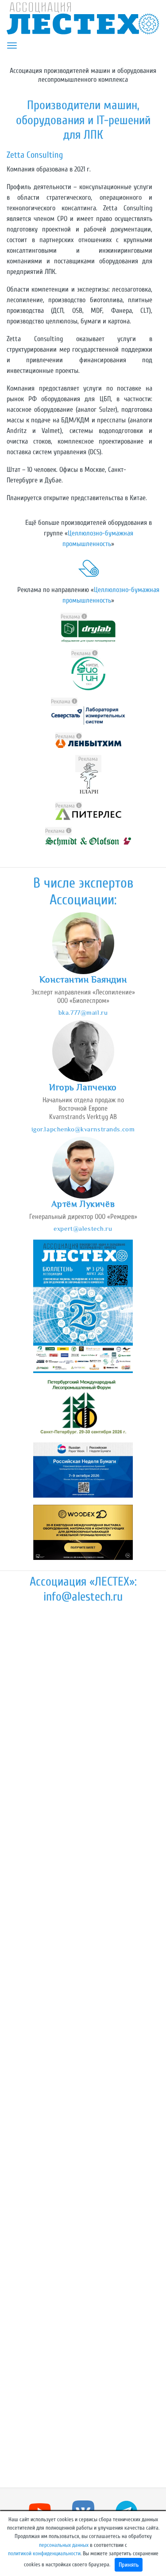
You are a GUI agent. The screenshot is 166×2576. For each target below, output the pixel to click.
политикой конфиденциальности (44, 2553)
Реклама (71, 617)
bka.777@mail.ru (83, 1012)
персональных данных (64, 2545)
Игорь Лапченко (83, 1087)
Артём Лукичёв (83, 1204)
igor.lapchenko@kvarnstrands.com (83, 1129)
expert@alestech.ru (83, 1228)
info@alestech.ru (83, 1597)
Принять (129, 2565)
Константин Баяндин (83, 979)
